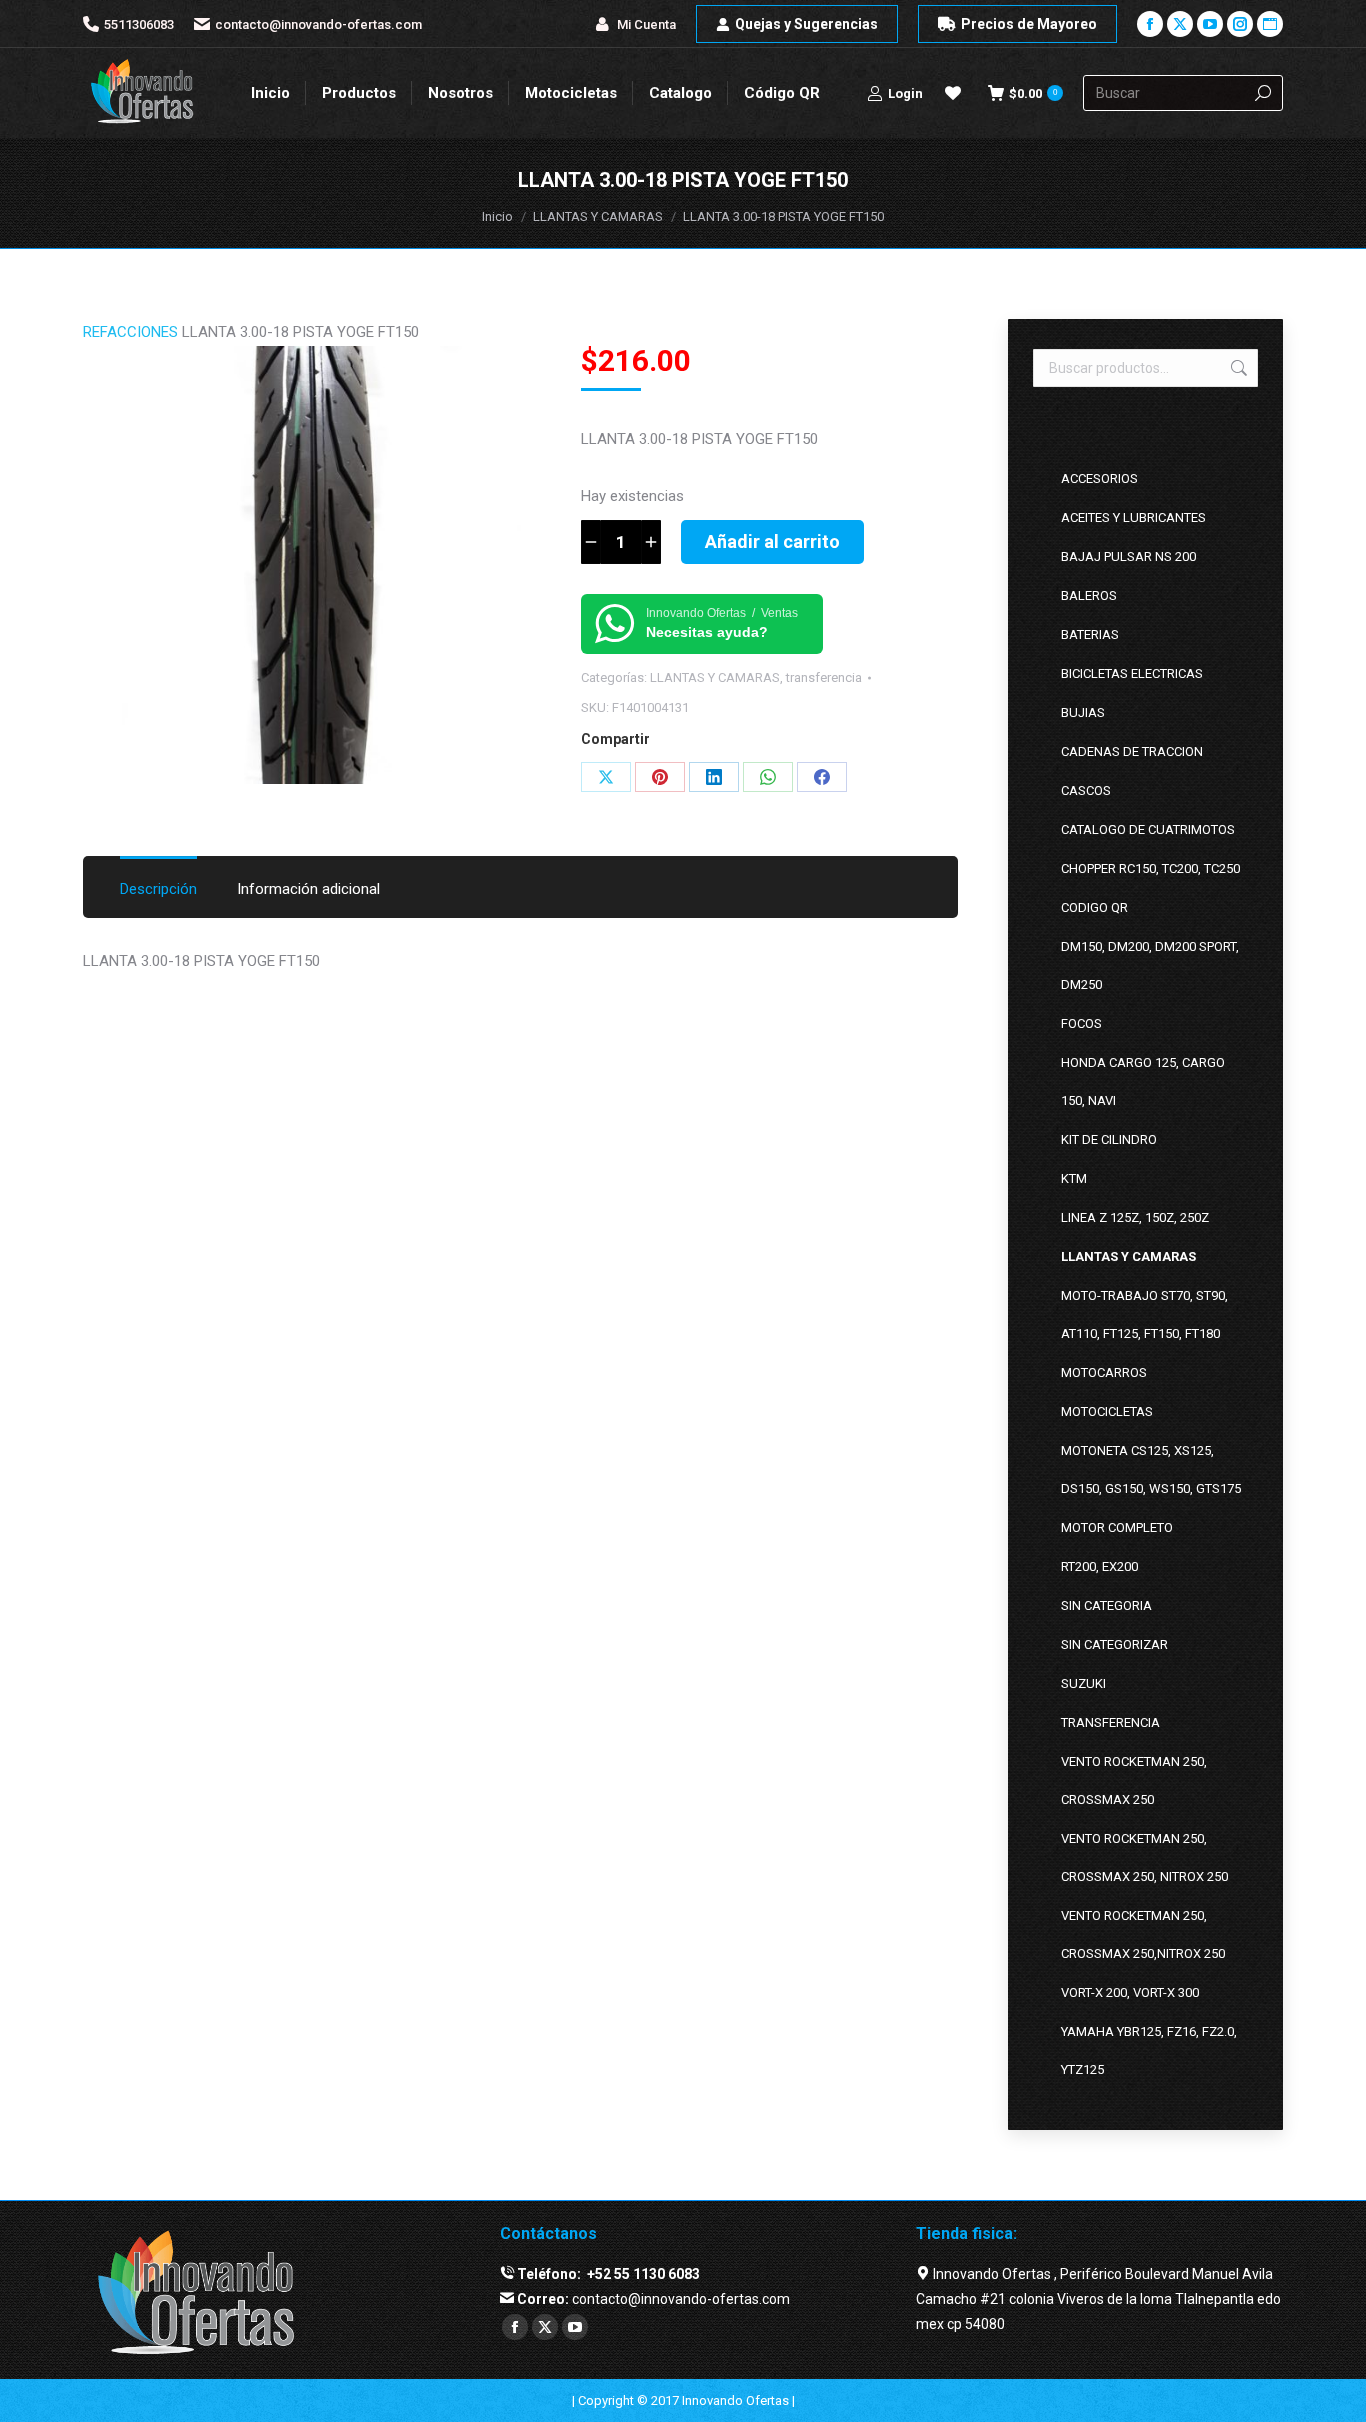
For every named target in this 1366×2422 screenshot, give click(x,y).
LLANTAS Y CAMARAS (715, 677)
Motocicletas (1107, 1411)
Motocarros (1104, 1372)
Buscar (1237, 368)
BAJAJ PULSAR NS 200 (1128, 556)
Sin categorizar (1114, 1644)
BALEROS (1089, 595)
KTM (1074, 1178)
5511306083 (139, 24)
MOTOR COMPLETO (1117, 1527)
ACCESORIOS (1099, 478)
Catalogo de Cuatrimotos (1148, 829)
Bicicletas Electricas (1132, 673)
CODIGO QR (1094, 907)
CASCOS (1086, 790)
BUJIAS (1083, 712)
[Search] (1263, 93)
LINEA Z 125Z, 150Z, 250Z (1135, 1217)
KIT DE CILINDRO (1109, 1139)
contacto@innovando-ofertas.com (318, 24)
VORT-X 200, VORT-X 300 (1130, 1992)
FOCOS (1081, 1023)
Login (905, 93)
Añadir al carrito (772, 541)
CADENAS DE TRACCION (1132, 751)
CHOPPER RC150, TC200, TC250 (1150, 868)
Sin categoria (1106, 1605)
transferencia (824, 677)
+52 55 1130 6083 (642, 2274)
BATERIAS (1090, 634)
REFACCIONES (130, 332)
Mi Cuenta (646, 24)
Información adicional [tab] (308, 889)
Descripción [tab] (158, 889)
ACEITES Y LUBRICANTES (1133, 517)
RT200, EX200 (1099, 1566)
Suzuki (1083, 1683)
